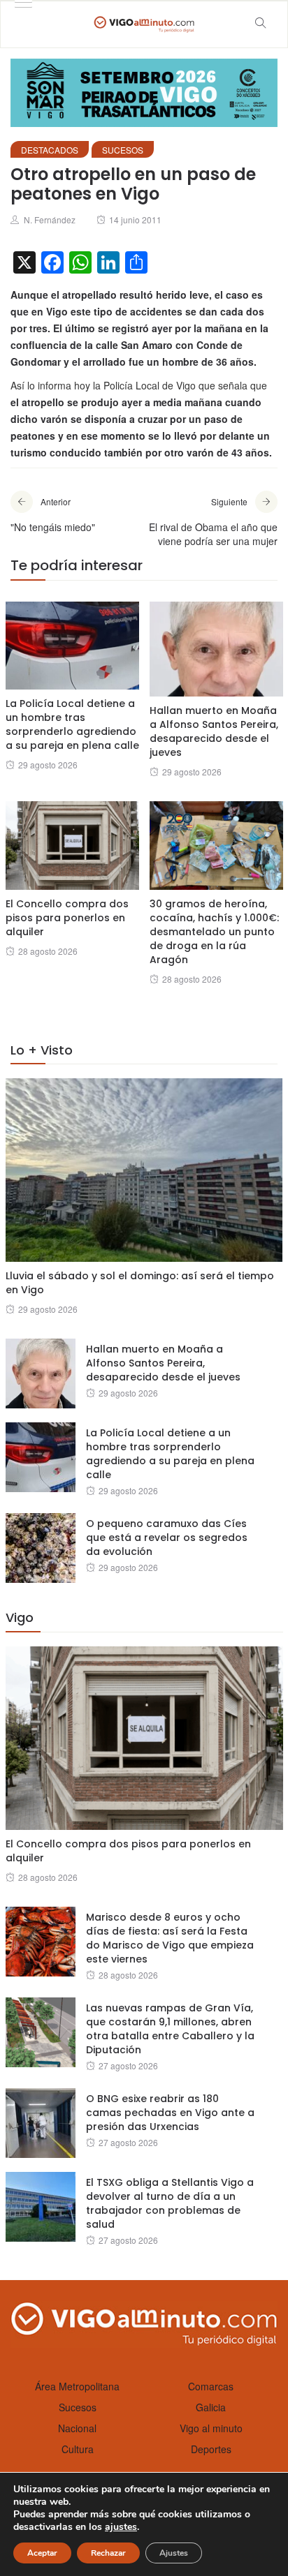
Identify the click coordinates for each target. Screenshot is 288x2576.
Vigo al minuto (211, 2428)
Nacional (77, 2428)
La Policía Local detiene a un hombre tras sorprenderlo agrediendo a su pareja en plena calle (72, 724)
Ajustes (174, 2553)
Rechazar (108, 2553)
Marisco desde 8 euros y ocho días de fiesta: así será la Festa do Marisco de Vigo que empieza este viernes (170, 1938)
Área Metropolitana (77, 2386)
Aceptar (42, 2553)
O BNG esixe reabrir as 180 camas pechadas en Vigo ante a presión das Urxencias (170, 2113)
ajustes (121, 2527)
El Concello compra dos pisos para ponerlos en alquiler (67, 918)
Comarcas (211, 2386)
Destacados (50, 150)
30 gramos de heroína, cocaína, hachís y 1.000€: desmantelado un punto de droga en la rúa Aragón (214, 932)
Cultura (78, 2449)
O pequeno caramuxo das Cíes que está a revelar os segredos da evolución (167, 1538)
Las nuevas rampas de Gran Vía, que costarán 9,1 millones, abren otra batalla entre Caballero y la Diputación (170, 2029)
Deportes (211, 2449)
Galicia (211, 2407)
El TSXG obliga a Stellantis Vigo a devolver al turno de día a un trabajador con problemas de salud (170, 2203)
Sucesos (123, 150)
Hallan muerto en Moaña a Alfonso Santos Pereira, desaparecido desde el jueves (214, 731)
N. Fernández (50, 219)
